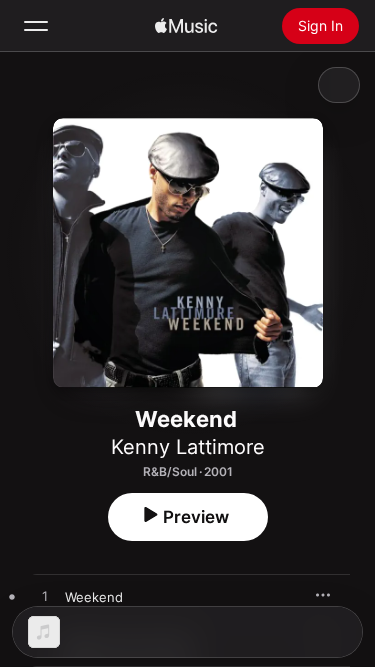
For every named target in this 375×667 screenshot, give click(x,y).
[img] (186, 26)
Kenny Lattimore (188, 447)
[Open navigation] (36, 26)
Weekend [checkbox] (94, 597)
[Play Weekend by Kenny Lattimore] (45, 597)
